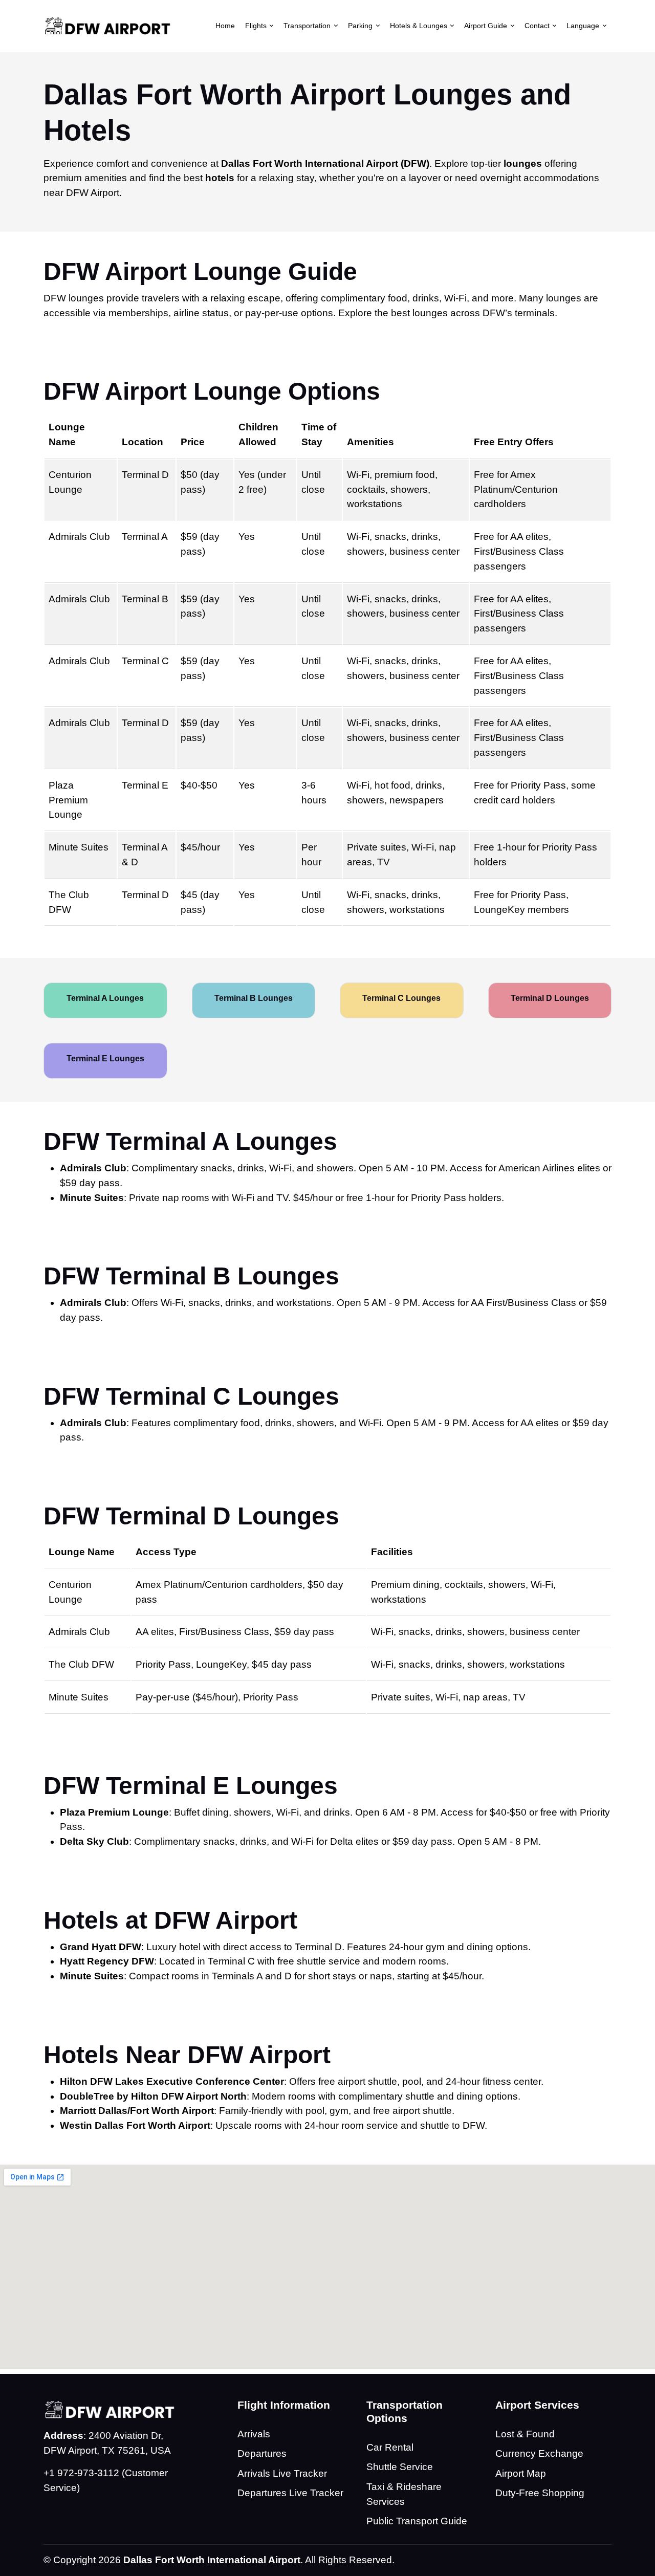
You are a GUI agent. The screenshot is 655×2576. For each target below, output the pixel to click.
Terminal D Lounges (550, 998)
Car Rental (390, 2447)
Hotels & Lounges (419, 26)
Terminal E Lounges (105, 1058)
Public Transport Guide (417, 2521)
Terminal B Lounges (254, 998)
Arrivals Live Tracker (282, 2473)
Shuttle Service (400, 2467)
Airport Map (521, 2473)
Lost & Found (525, 2434)
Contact (537, 26)
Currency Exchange (539, 2453)
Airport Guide (486, 26)
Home (225, 26)
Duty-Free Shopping (540, 2493)
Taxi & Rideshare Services (404, 2494)
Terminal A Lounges (105, 998)
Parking (360, 26)
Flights (256, 26)
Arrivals (254, 2434)
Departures (262, 2453)
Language (583, 26)
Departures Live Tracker (290, 2493)
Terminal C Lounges (401, 998)
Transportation (307, 26)
